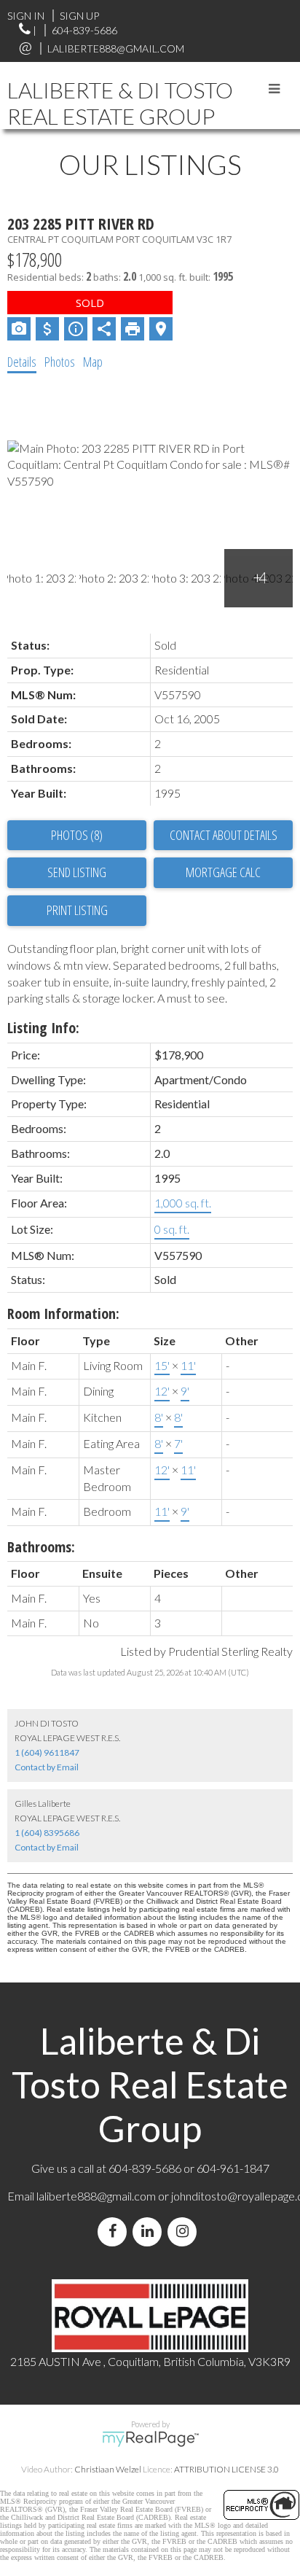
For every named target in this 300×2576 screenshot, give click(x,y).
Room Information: (63, 1314)
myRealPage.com (150, 2439)
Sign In (26, 16)
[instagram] (185, 2231)
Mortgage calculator (223, 873)
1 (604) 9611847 (47, 1752)
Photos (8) (77, 835)
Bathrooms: (41, 1547)
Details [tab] (22, 362)
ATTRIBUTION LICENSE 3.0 (226, 2469)
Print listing (77, 910)
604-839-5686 (84, 30)
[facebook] (115, 2231)
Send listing (77, 872)
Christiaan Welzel (108, 2469)
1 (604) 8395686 (47, 1833)
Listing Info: (43, 1028)
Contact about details (224, 835)
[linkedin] (150, 2231)
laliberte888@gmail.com (116, 48)
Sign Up (79, 16)
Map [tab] (93, 362)
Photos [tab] (60, 362)
